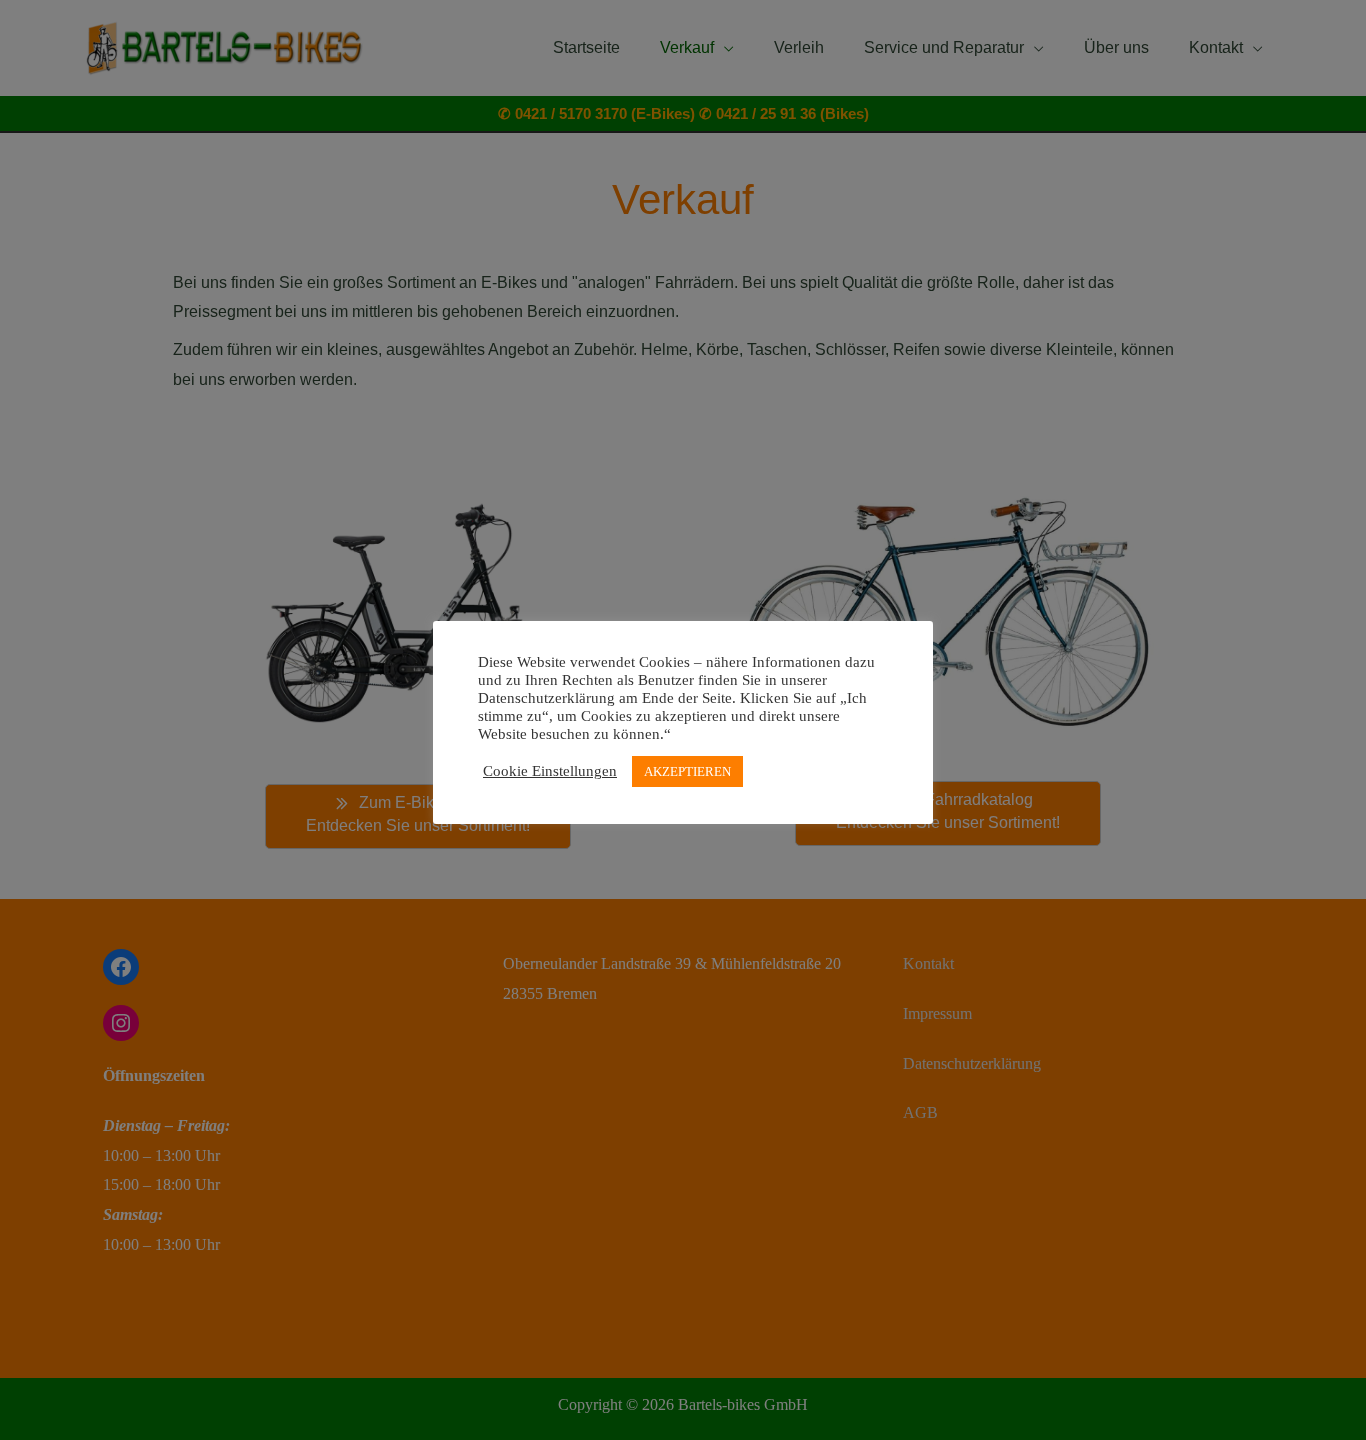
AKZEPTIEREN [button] (687, 771)
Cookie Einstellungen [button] (550, 771)
